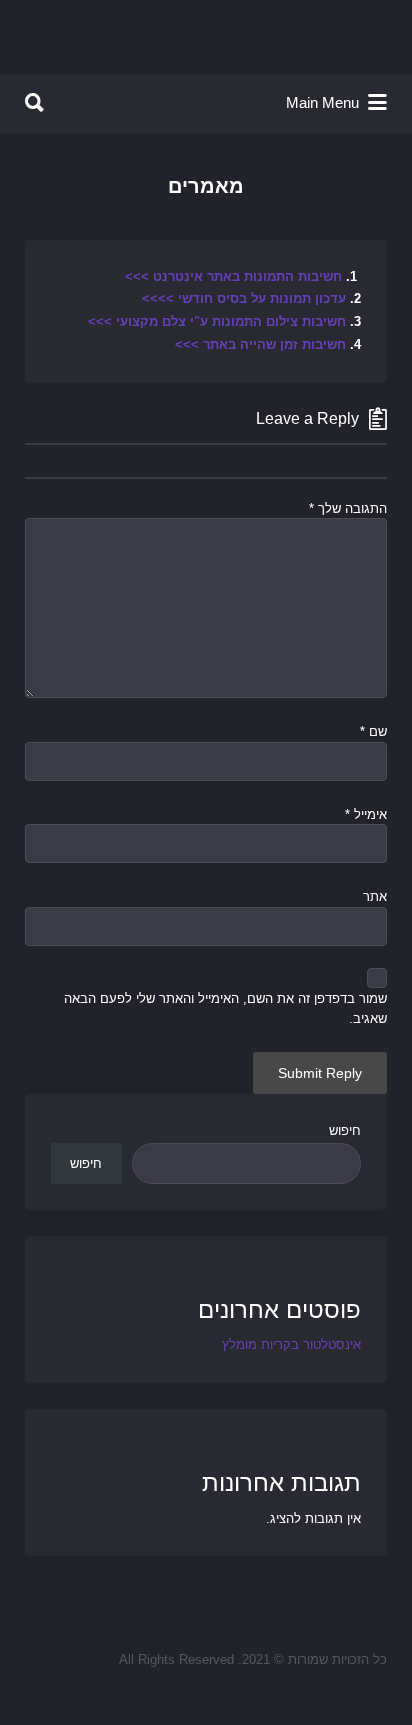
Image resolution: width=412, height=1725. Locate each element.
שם (373, 731)
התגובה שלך (348, 508)
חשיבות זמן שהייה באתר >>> (262, 344)
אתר (375, 896)
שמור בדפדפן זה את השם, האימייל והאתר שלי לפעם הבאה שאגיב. (225, 1008)
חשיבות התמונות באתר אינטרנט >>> (233, 276)
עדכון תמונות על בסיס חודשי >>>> (244, 298)
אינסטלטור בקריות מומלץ (291, 1344)
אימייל (366, 814)
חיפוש (345, 1130)
